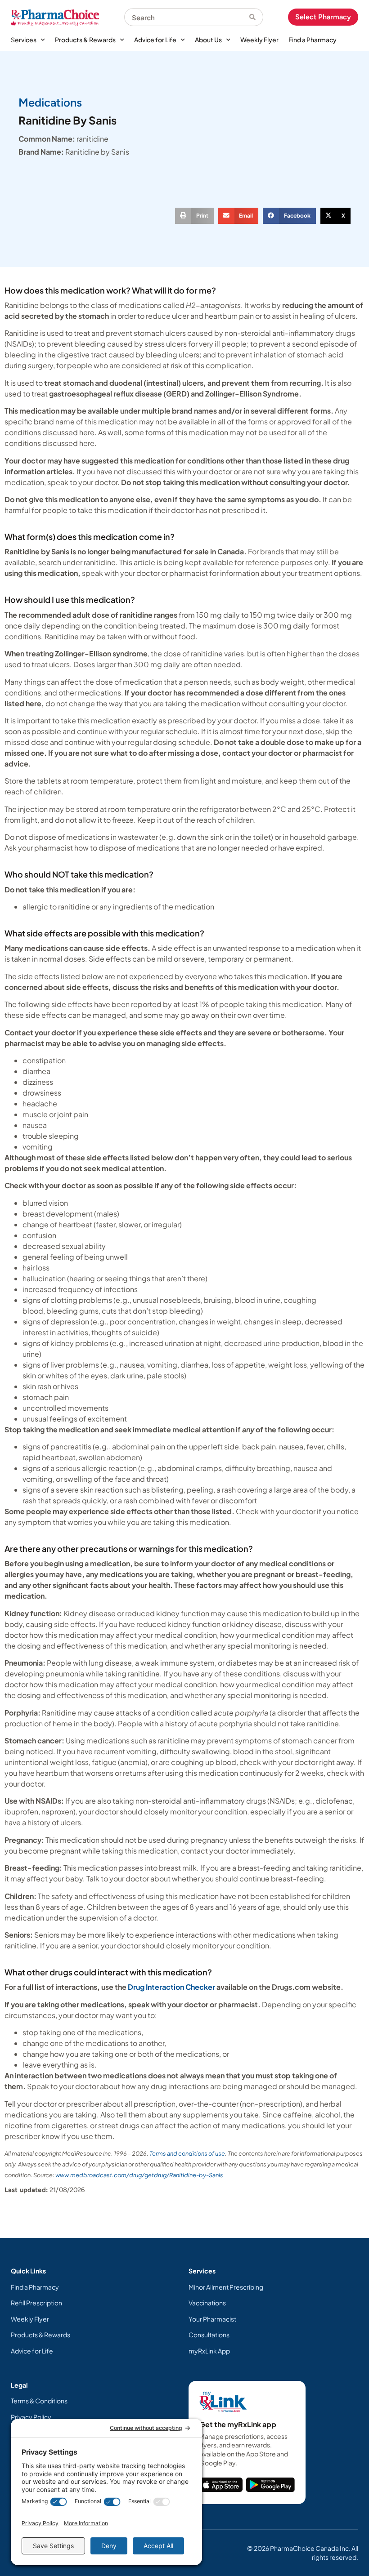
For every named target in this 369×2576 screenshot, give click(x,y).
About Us (208, 40)
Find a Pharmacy (313, 40)
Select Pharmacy (323, 17)
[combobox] (187, 17)
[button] (194, 216)
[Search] (256, 17)
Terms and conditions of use (187, 2153)
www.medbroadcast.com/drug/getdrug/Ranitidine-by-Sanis (139, 2175)
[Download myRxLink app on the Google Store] (270, 2485)
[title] (221, 2485)
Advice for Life (155, 40)
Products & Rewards (85, 40)
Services (24, 40)
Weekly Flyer (259, 40)
